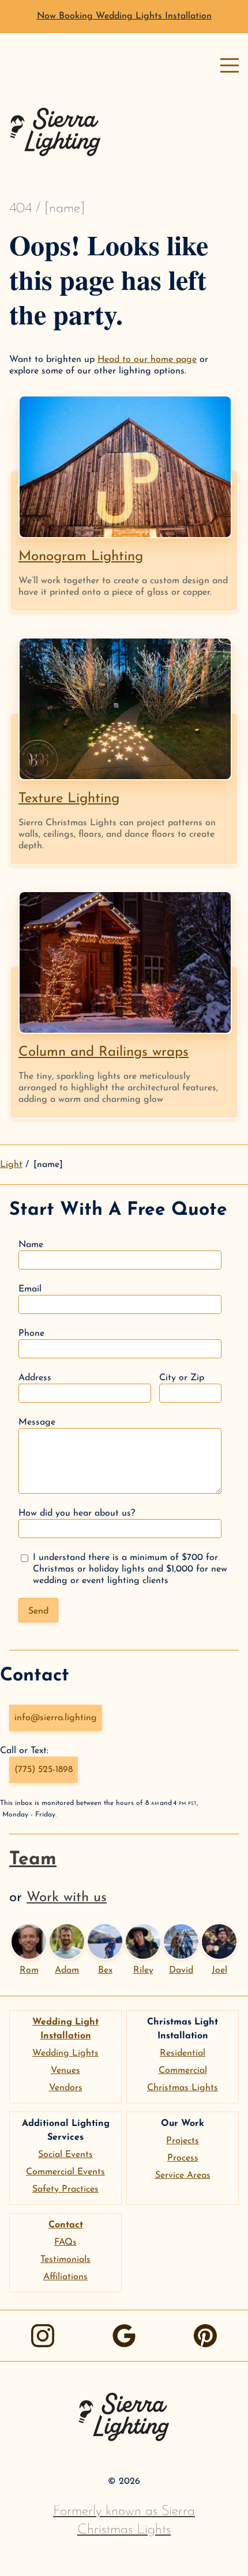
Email (30, 1289)
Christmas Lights (183, 2088)
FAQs (65, 2242)
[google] (124, 2336)
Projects (183, 2141)
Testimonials (65, 2260)
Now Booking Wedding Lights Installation (124, 16)
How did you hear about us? (77, 1513)
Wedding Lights (65, 2053)
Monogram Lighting (81, 557)
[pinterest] (205, 2336)
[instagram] (43, 2336)
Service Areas (183, 2175)
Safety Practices (65, 2189)
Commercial (183, 2071)
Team (33, 1860)
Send (38, 1611)
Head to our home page (147, 360)
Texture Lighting (69, 799)
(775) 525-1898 (44, 1770)
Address (35, 1378)
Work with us (67, 1898)
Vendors (66, 2088)
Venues (65, 2071)
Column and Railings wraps (104, 1052)
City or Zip (182, 1378)
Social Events (65, 2155)
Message (37, 1422)
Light (11, 1165)
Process (183, 2158)
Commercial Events (65, 2172)
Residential (183, 2053)
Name (31, 1245)
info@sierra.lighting (56, 1718)
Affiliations (65, 2277)
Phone (31, 1334)
